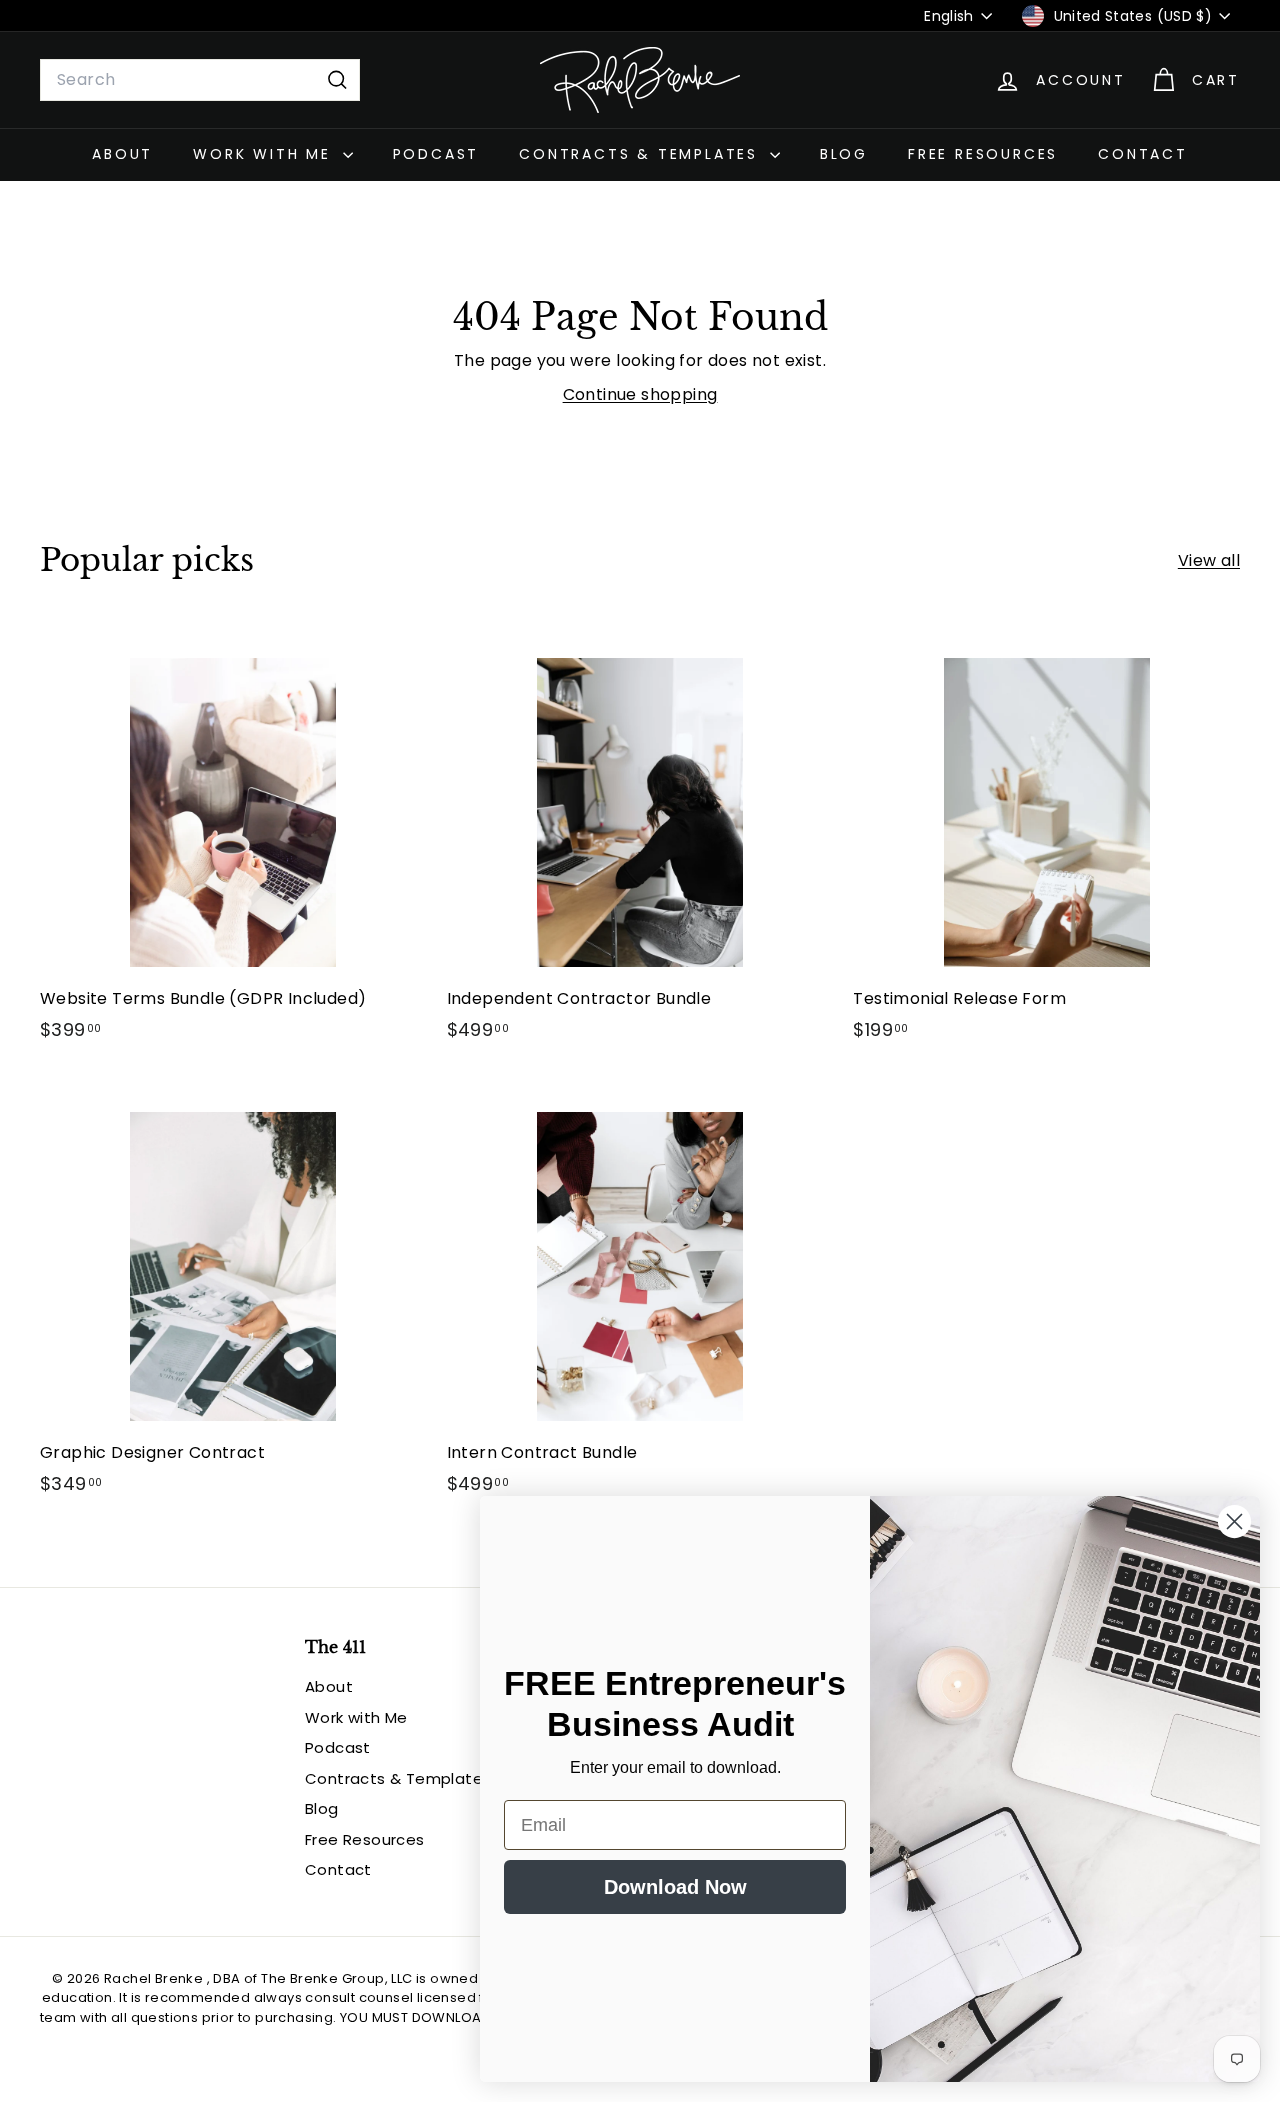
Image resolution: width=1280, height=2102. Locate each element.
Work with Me (265, 154)
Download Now (675, 1887)
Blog (844, 154)
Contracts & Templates (642, 154)
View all (1209, 560)
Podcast (436, 154)
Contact (1143, 154)
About (122, 154)
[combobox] (200, 80)
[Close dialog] (1234, 1521)
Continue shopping (640, 394)
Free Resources (983, 154)
